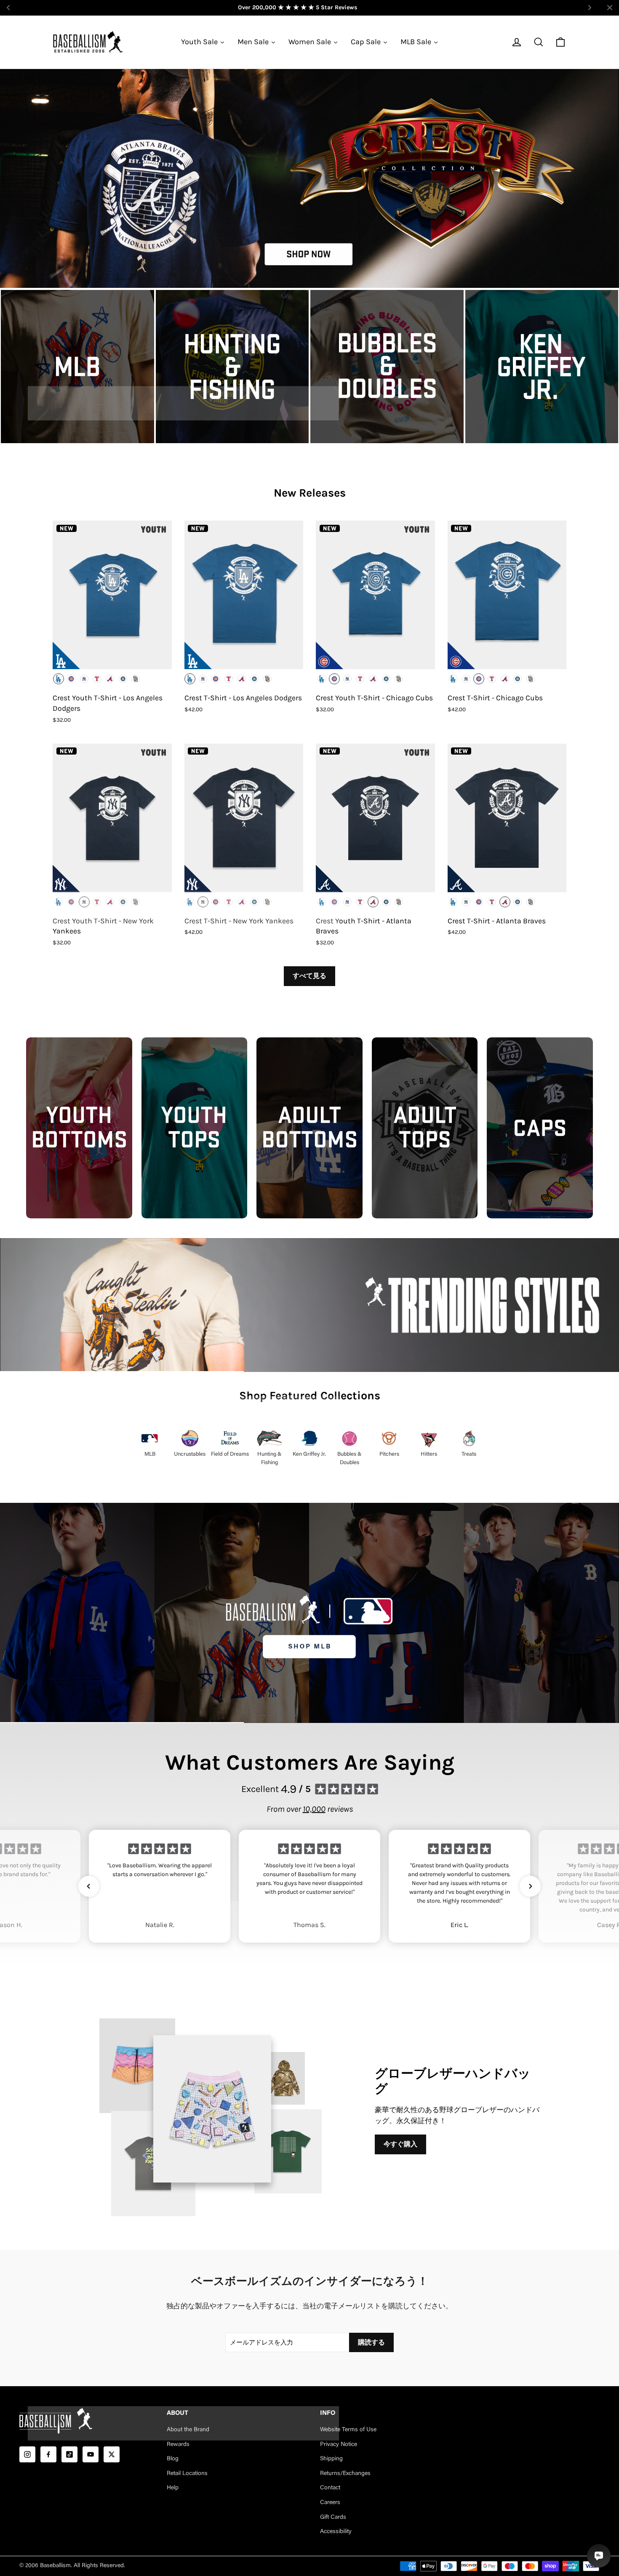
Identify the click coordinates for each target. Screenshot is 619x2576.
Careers (330, 2503)
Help (173, 2488)
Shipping (331, 2459)
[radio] (59, 679)
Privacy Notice (339, 2445)
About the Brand (188, 2430)
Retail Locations (187, 2474)
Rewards (178, 2445)
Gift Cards (333, 2518)
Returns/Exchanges (345, 2474)
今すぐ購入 (400, 2144)
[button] (89, 1886)
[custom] (27, 2454)
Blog (173, 2459)
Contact (330, 2488)
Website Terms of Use (348, 2430)
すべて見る (309, 976)
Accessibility (336, 2532)
